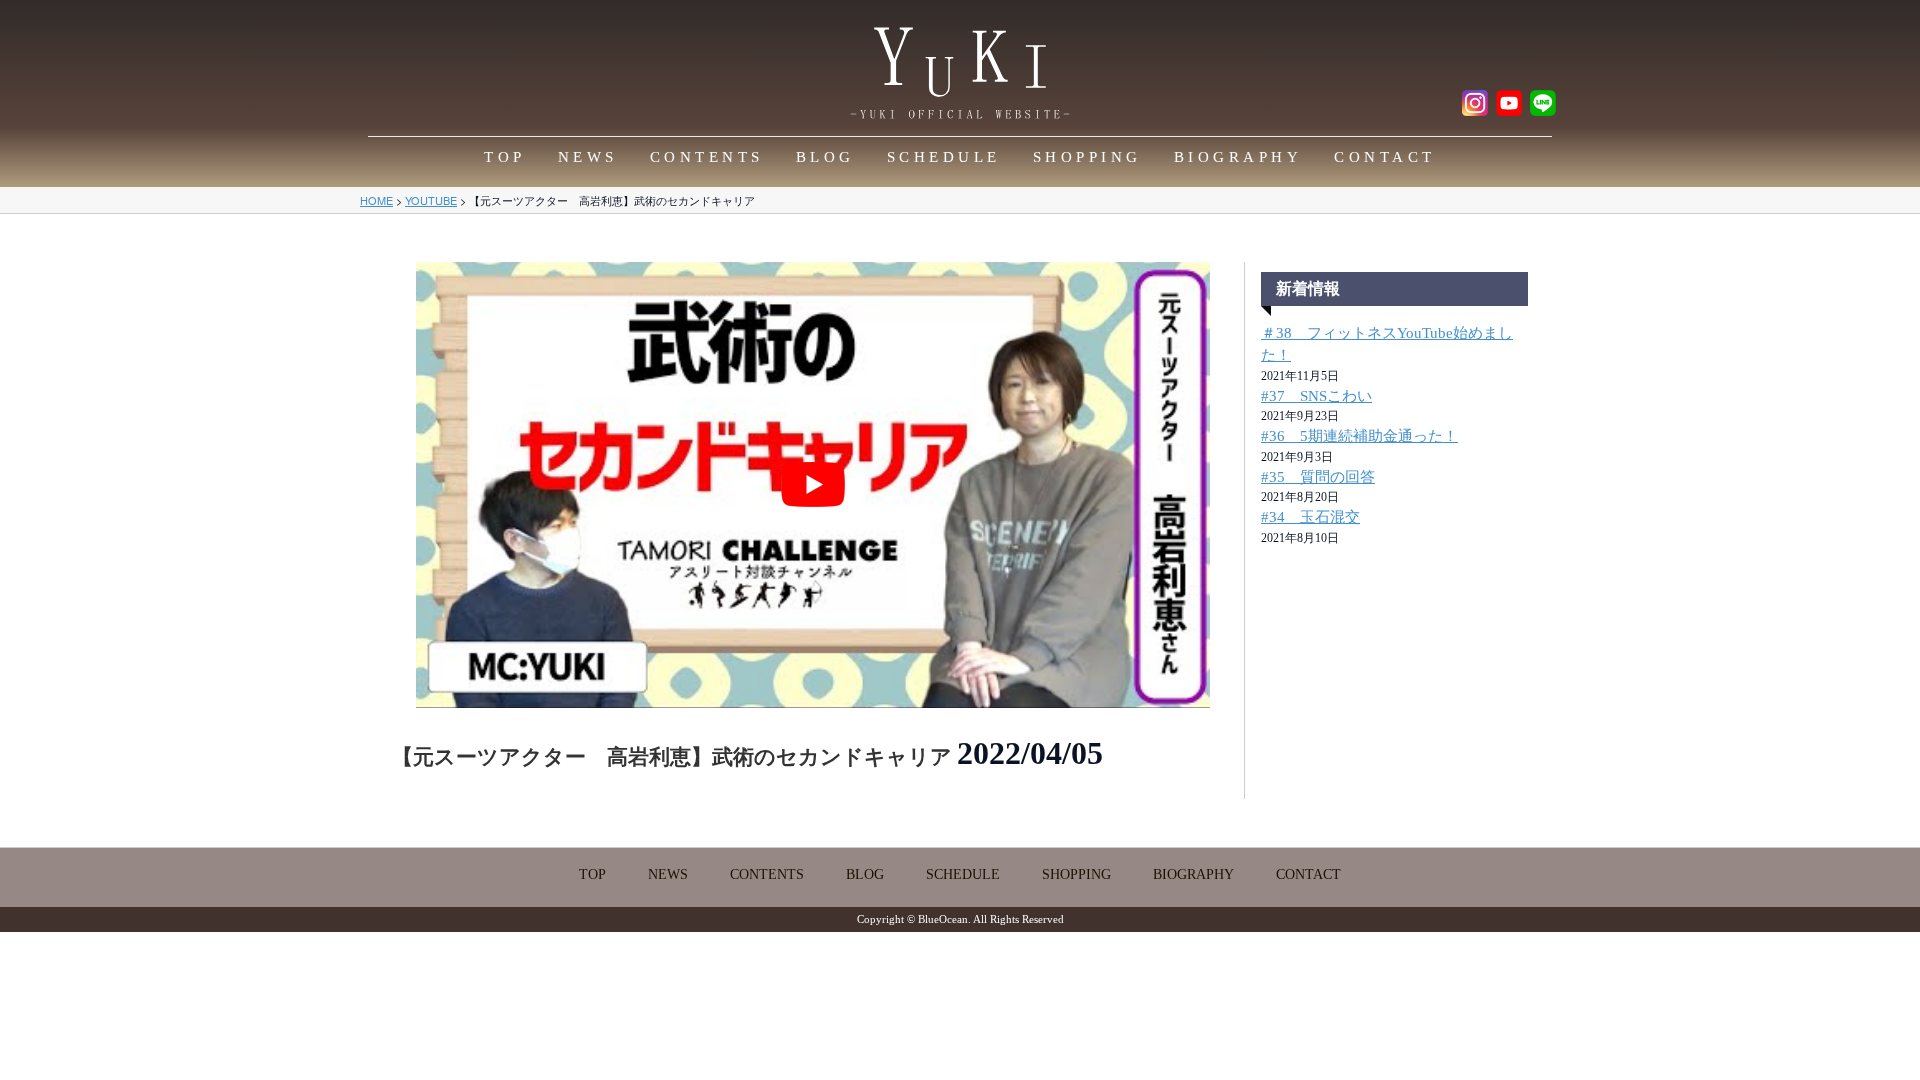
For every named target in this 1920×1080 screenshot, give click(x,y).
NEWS (588, 157)
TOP (505, 157)
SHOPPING (1087, 157)
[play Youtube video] (813, 485)
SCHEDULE (944, 157)
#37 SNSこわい (1316, 396)
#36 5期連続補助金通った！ (1359, 436)
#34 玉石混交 (1310, 517)
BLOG (825, 157)
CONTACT (1385, 157)
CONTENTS (707, 157)
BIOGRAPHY (1238, 157)
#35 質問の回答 (1318, 477)
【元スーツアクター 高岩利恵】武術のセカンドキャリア (674, 757)
